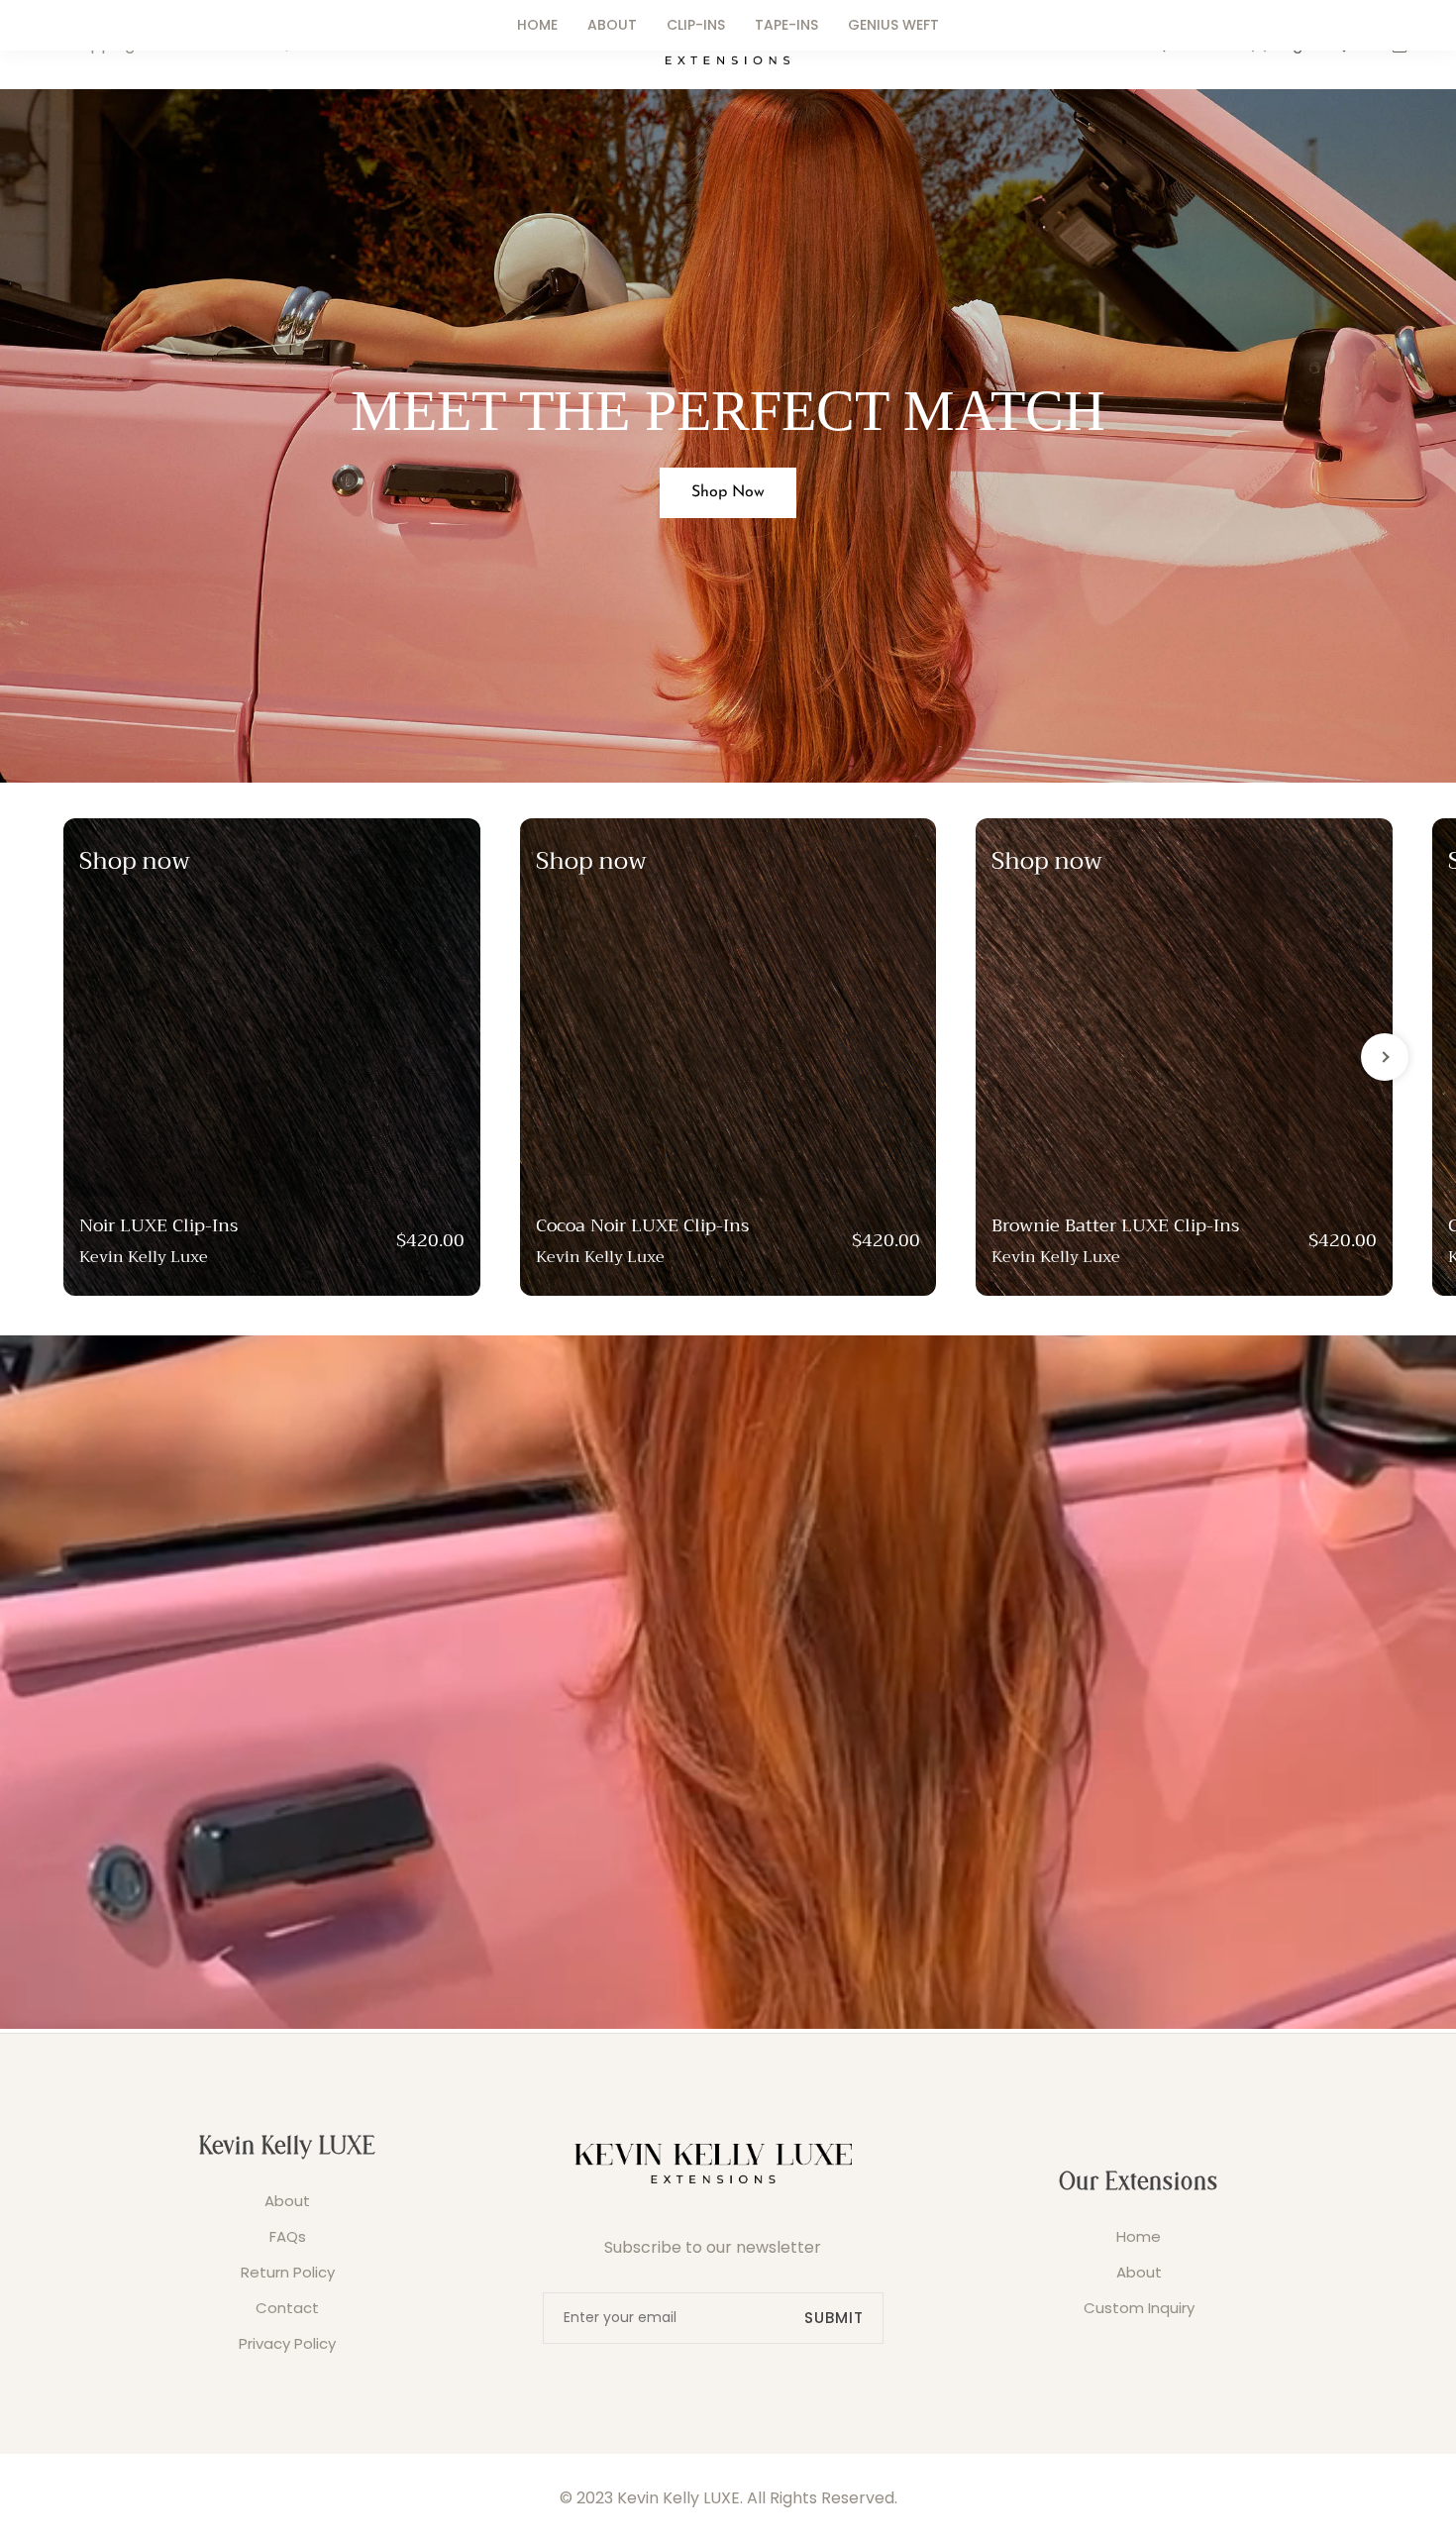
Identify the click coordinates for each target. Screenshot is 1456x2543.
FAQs (288, 2236)
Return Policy (288, 2272)
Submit (834, 2318)
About (287, 2201)
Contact (287, 2308)
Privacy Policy (287, 2343)
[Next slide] (1385, 1057)
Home (1139, 2236)
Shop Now (728, 492)
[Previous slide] (71, 1057)
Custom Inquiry (1139, 2308)
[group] (272, 1057)
